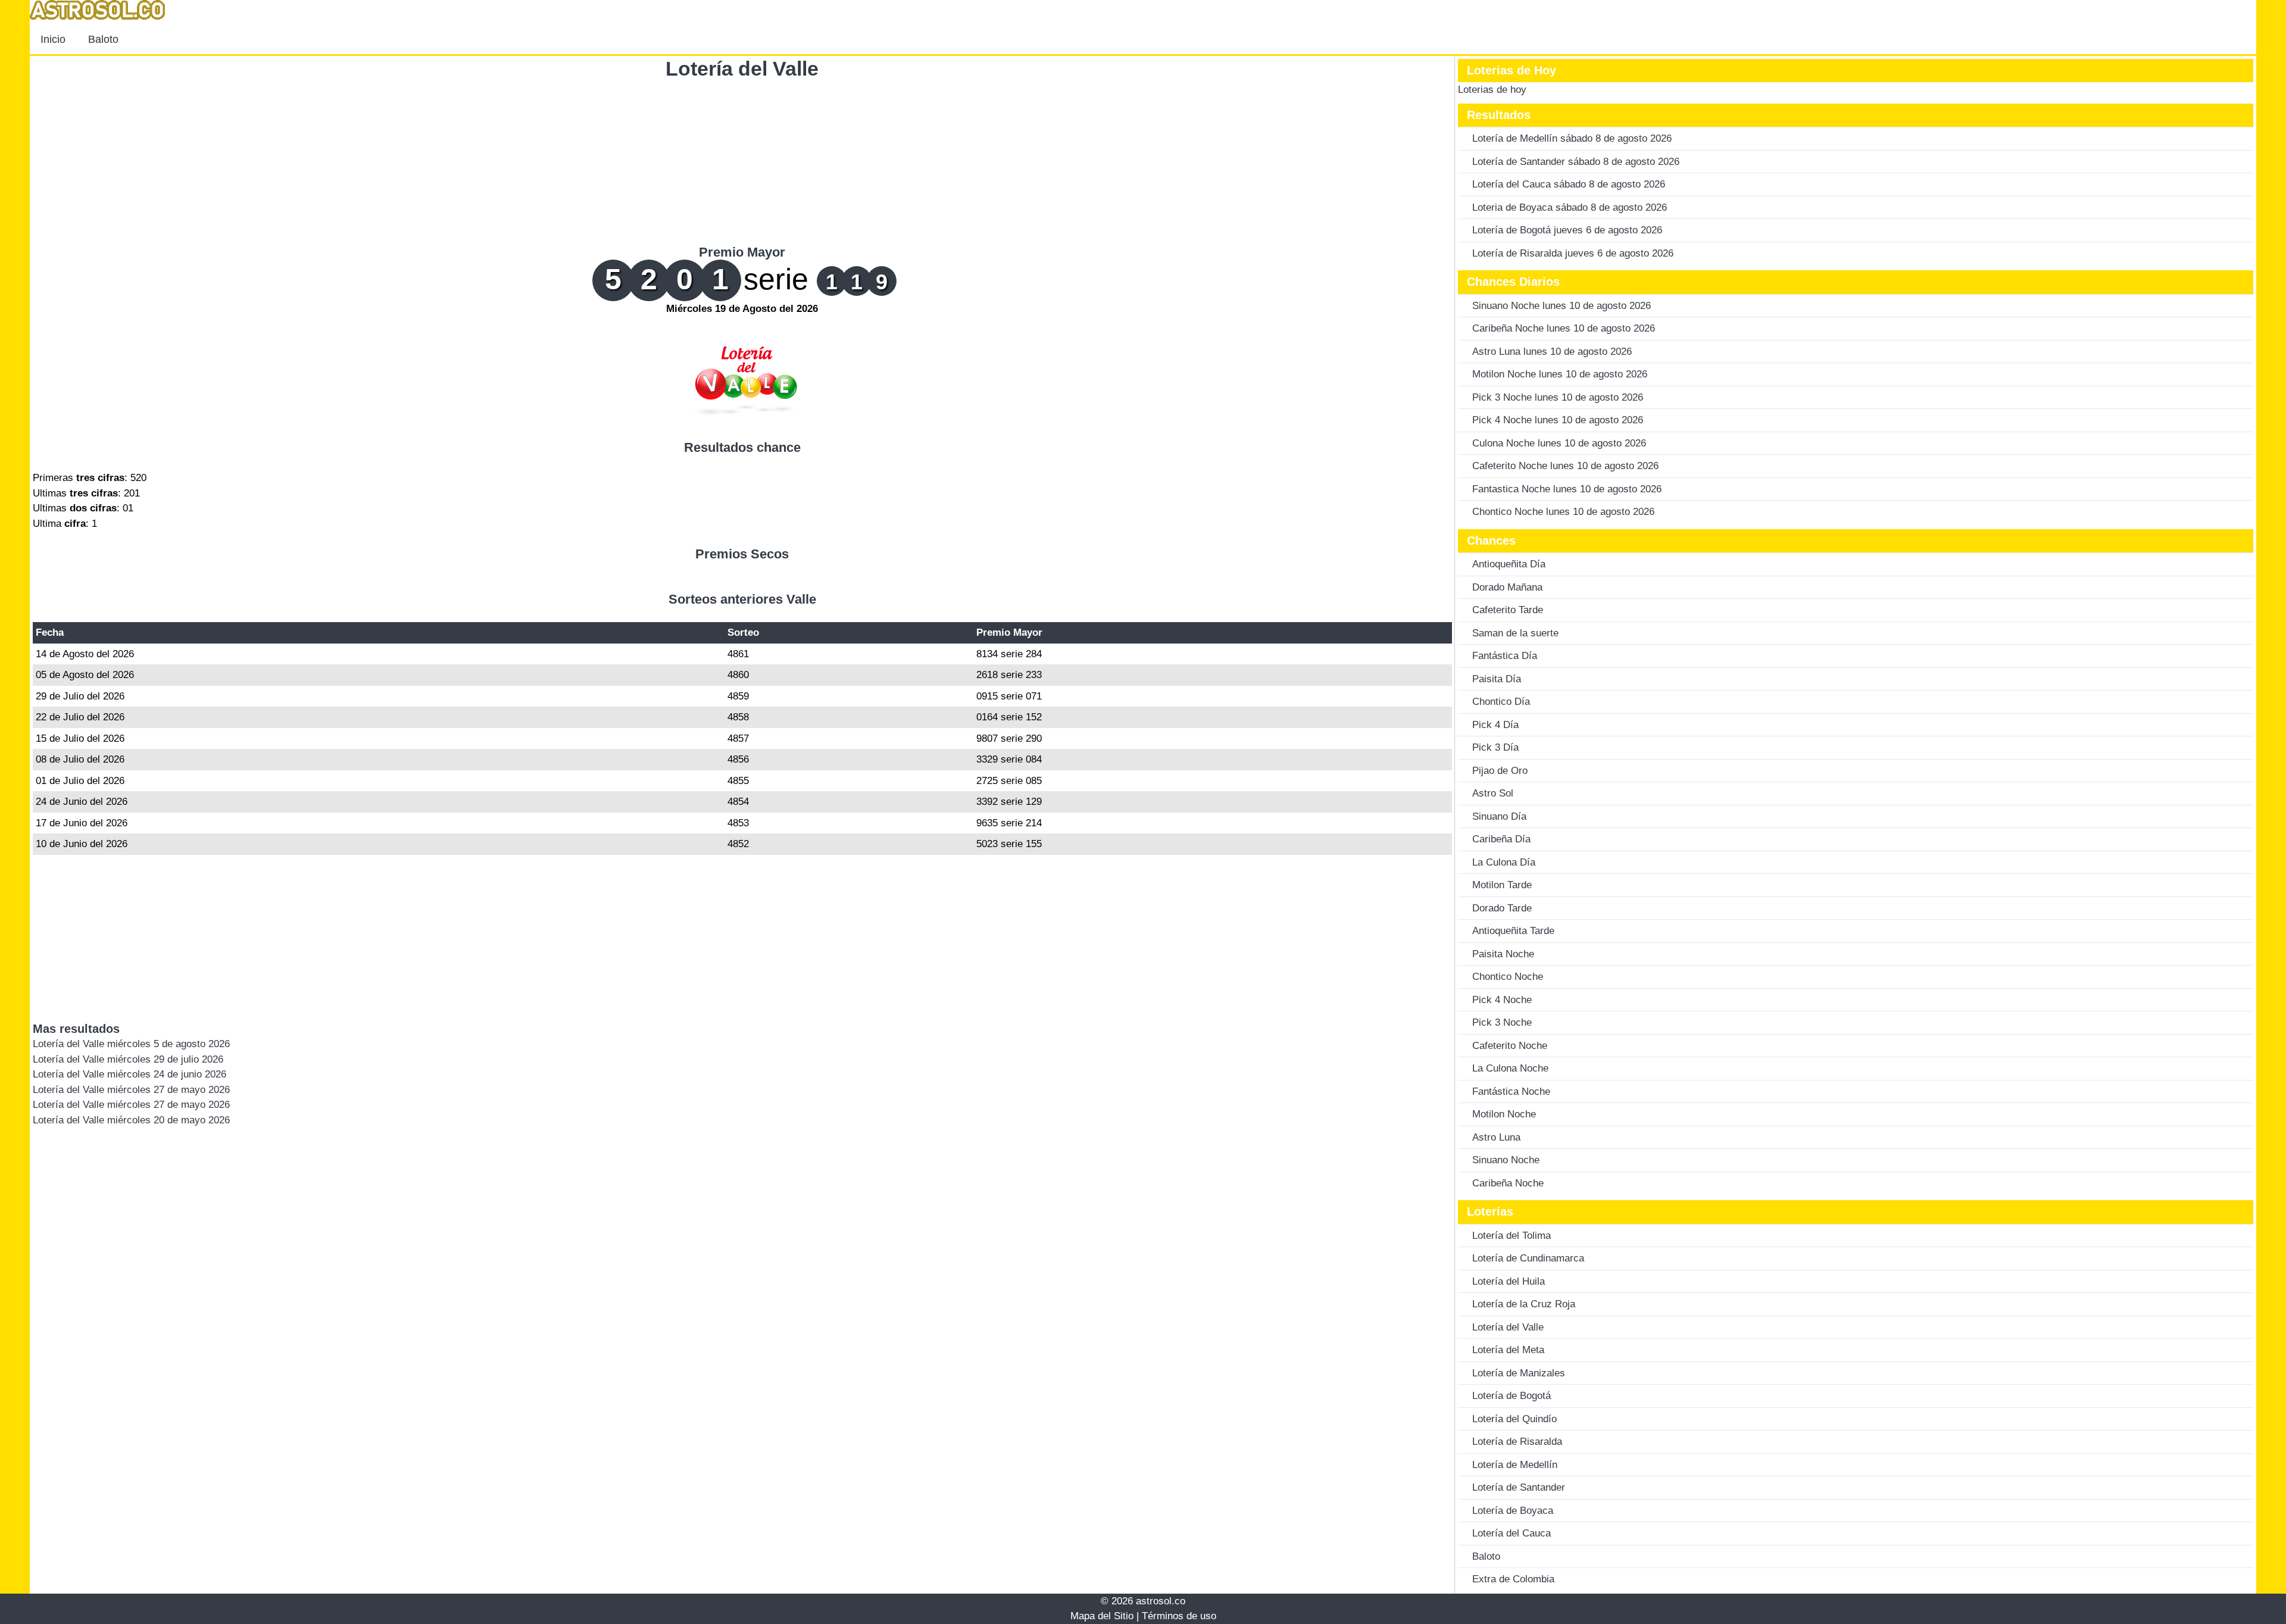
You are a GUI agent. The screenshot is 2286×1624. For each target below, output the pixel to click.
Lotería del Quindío (1514, 1419)
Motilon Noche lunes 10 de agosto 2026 (1560, 374)
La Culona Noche (1510, 1068)
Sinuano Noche (1506, 1160)
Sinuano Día (1499, 816)
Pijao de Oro (1500, 771)
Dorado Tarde (1502, 908)
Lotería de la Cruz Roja (1524, 1304)
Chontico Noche (1508, 977)
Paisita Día (1497, 679)
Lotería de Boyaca (1513, 1511)
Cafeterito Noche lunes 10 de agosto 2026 (1565, 466)
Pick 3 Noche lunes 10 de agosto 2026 (1558, 397)
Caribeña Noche (1508, 1183)
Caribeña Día (1501, 839)
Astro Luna (1496, 1137)
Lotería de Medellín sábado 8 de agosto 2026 (1572, 138)
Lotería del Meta (1508, 1350)
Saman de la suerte (1515, 633)
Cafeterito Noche (1510, 1046)
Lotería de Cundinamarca (1528, 1258)
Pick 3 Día (1495, 747)
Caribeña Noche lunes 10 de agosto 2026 (1564, 328)
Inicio (53, 39)
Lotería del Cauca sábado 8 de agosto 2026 (1569, 184)
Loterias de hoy (1492, 90)
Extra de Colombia (1513, 1579)
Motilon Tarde (1502, 885)
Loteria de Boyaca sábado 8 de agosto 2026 (1570, 207)
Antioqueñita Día (1509, 564)
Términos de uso (1179, 1616)
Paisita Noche (1503, 954)
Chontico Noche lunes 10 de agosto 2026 (1563, 512)
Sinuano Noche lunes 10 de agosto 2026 (1562, 306)
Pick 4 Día (1495, 725)
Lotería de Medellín (1515, 1465)
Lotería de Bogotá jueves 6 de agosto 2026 (1567, 230)
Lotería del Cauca (1511, 1533)
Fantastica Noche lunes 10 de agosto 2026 (1567, 489)
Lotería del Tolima (1511, 1236)
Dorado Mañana (1507, 587)
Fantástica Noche (1511, 1091)
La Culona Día (1504, 862)
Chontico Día (1501, 702)
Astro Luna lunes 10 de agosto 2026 (1552, 352)
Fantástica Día (1505, 656)
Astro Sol (1493, 793)
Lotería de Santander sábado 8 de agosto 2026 (1576, 162)
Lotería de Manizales (1519, 1373)
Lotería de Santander (1519, 1487)
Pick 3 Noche (1502, 1022)
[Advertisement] (742, 161)
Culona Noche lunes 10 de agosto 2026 (1559, 443)
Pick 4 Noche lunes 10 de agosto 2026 (1558, 420)
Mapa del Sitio (1102, 1616)
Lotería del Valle (742, 68)
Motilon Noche (1504, 1114)
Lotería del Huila (1509, 1281)
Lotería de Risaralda (1517, 1442)
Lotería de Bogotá (1511, 1396)
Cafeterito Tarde (1508, 610)
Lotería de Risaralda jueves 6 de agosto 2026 (1573, 253)
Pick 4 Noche (1502, 1000)
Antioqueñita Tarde (1513, 931)
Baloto (103, 39)
